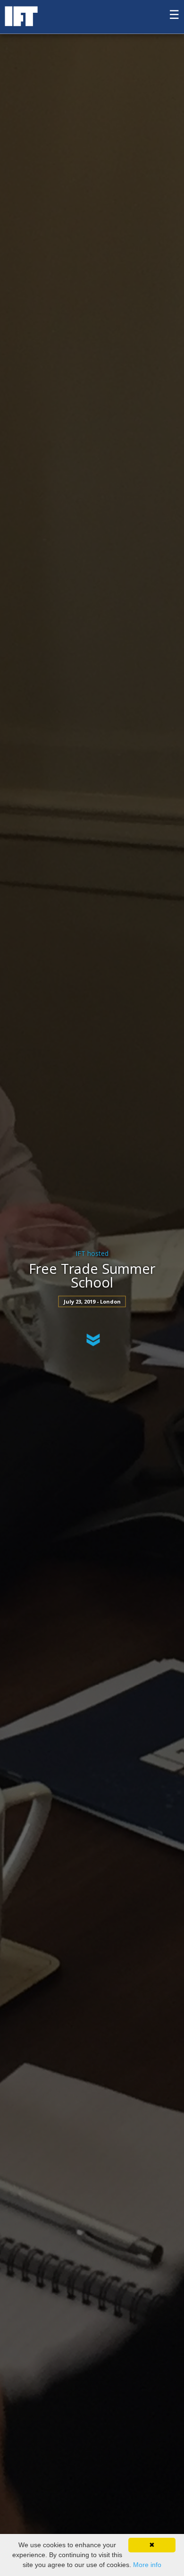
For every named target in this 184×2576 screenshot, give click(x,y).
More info (147, 2565)
